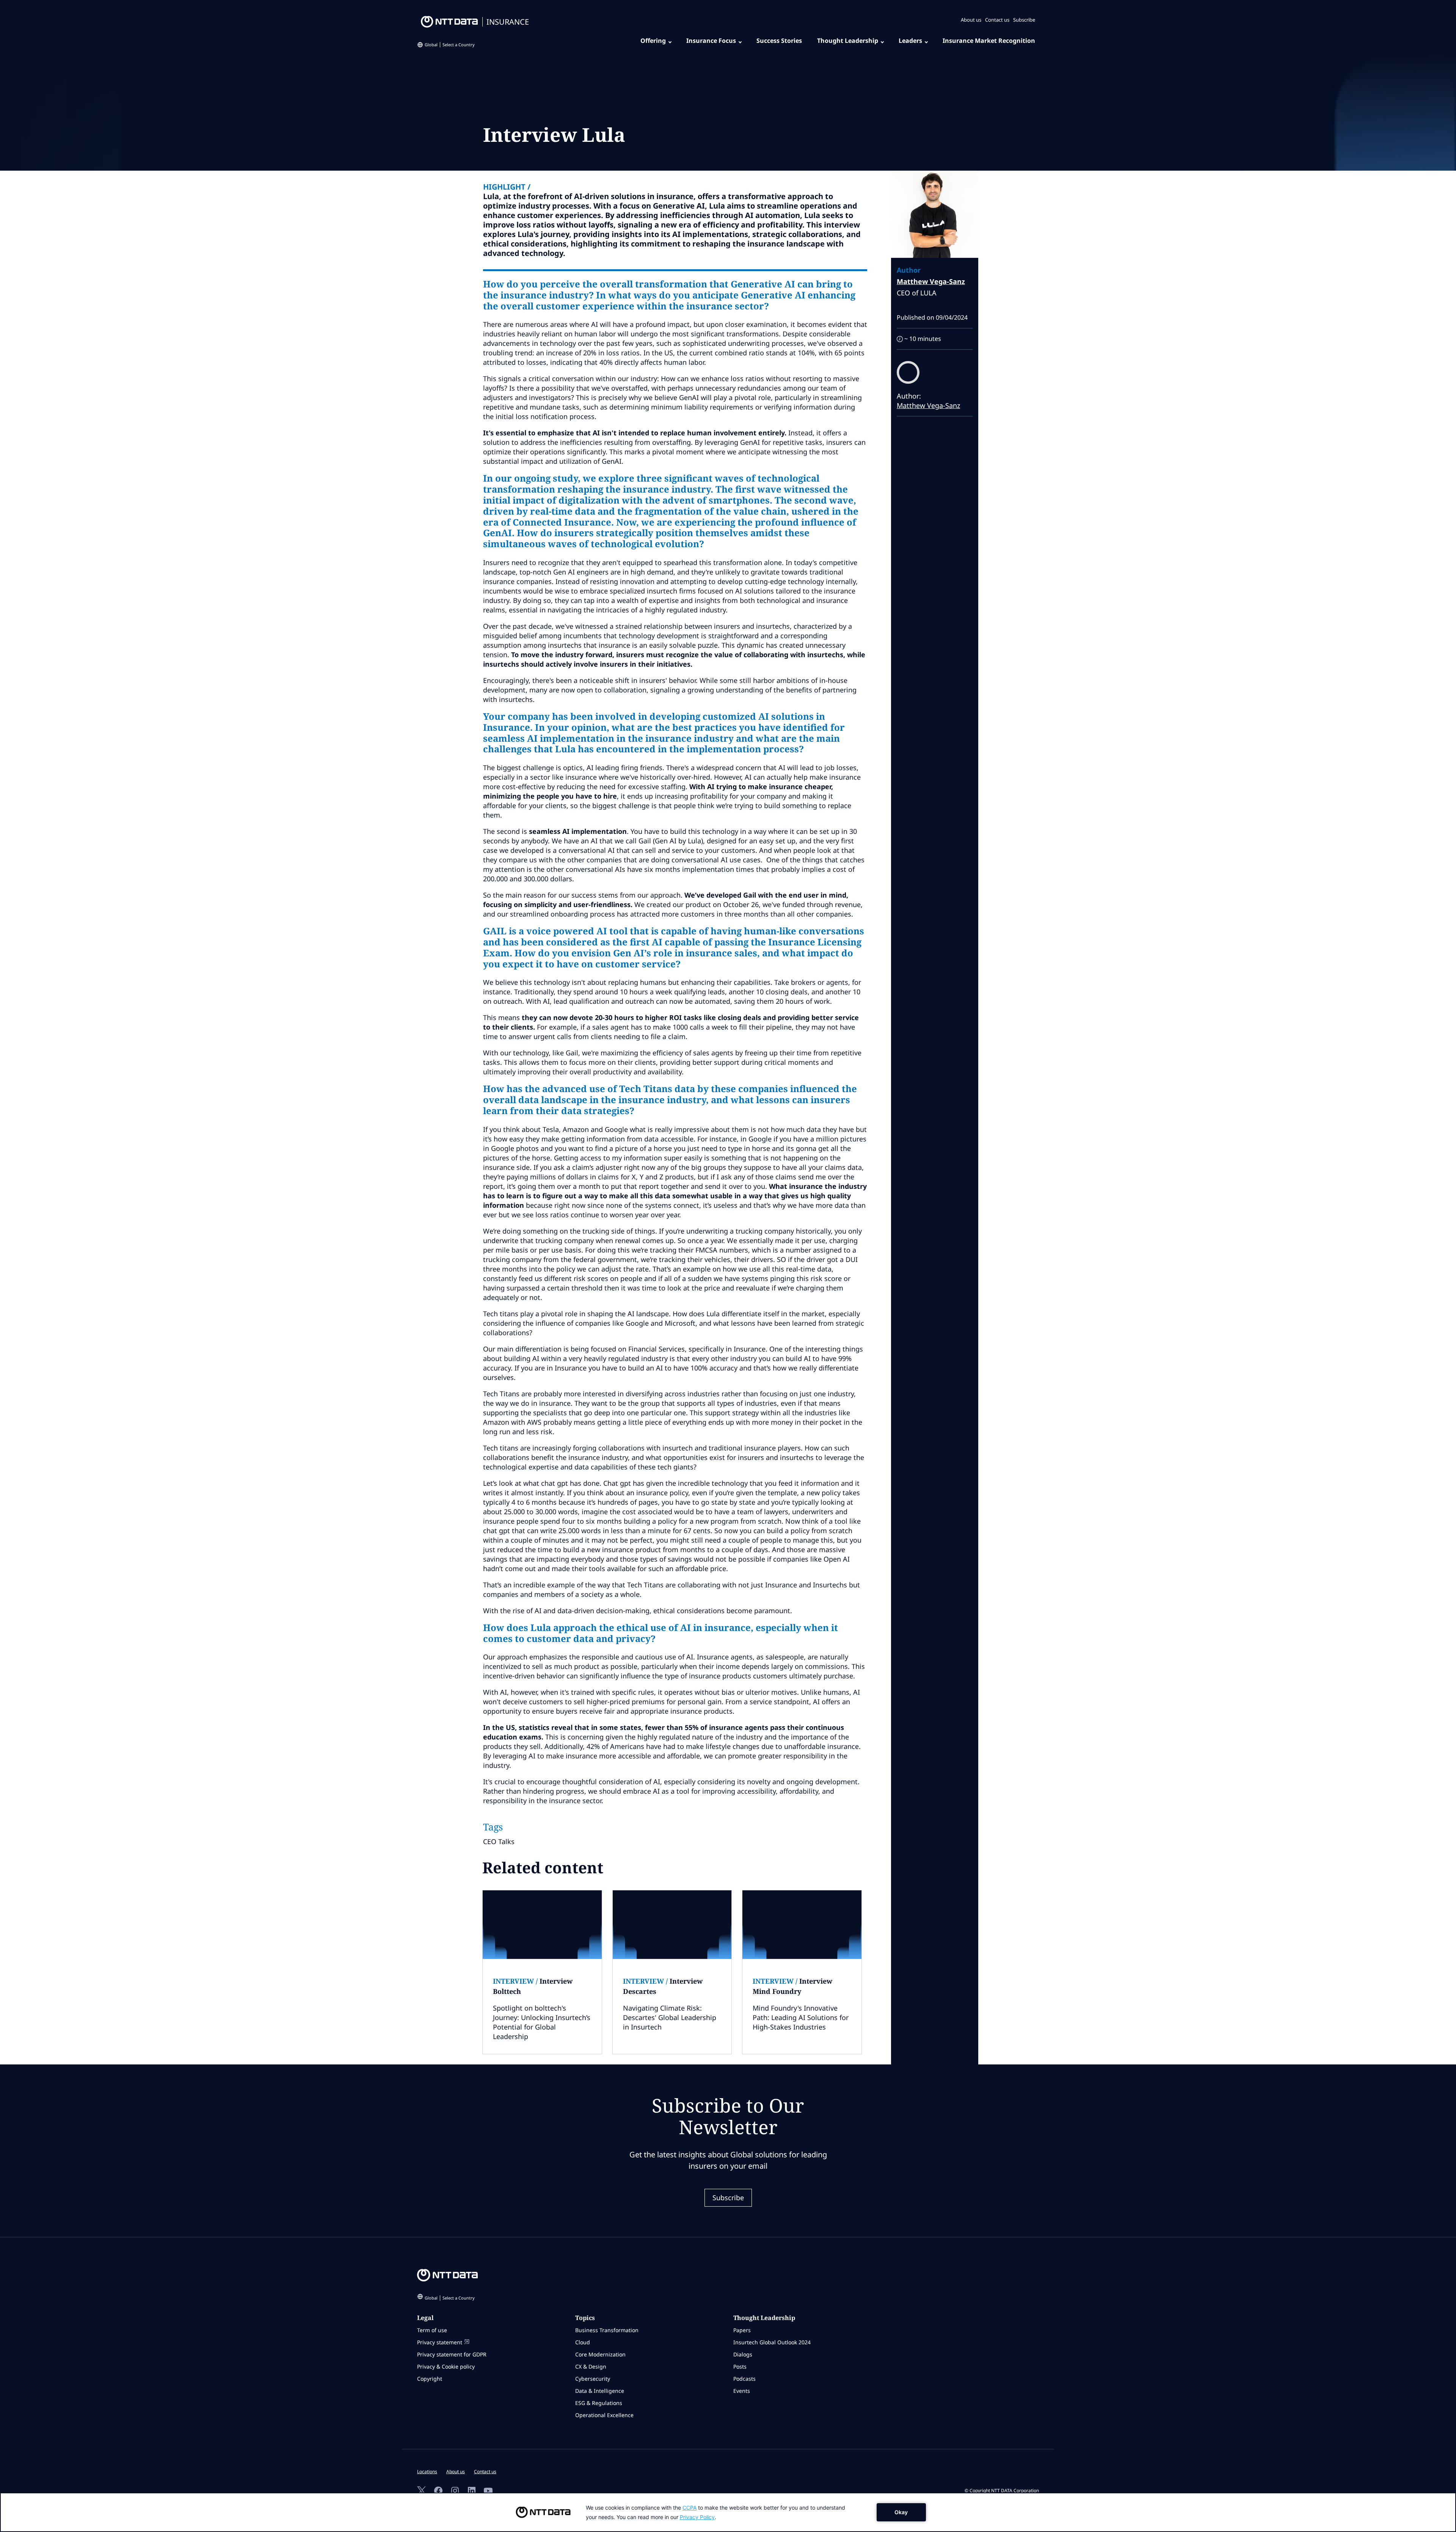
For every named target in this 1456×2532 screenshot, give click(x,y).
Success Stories (779, 41)
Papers (742, 2330)
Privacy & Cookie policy (446, 2366)
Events (742, 2391)
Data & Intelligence (600, 2391)
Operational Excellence (604, 2415)
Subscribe (1024, 20)
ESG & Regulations (599, 2403)
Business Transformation (607, 2330)
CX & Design (591, 2366)
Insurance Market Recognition (989, 41)
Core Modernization (600, 2354)
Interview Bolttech (533, 1986)
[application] (728, 2512)
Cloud (583, 2342)
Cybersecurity (593, 2379)
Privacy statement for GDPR (452, 2354)
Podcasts (744, 2379)
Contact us (997, 20)
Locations (427, 2472)
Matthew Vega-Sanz (931, 281)
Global (450, 45)
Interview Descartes (663, 1986)
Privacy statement (440, 2342)
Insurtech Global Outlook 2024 (772, 2342)
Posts (740, 2366)
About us (971, 20)
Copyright (430, 2379)
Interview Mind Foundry (792, 1986)
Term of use (432, 2330)
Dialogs (743, 2354)
